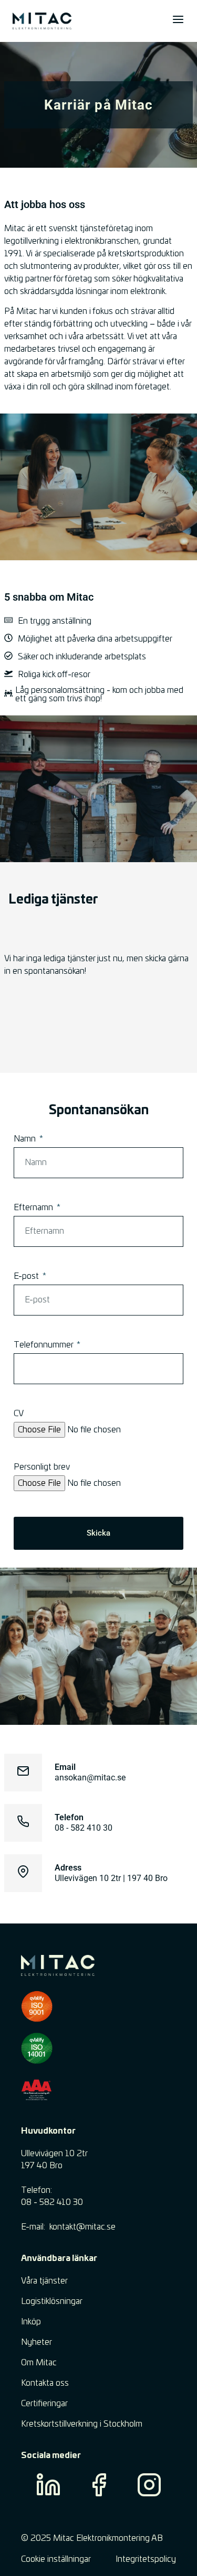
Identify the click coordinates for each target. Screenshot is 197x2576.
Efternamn (34, 1208)
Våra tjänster (44, 2281)
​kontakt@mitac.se (82, 2227)
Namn (26, 1139)
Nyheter (37, 2342)
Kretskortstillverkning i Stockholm (82, 2424)
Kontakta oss (45, 2383)
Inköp (31, 2322)
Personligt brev (42, 1467)
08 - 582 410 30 (84, 1828)
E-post (27, 1276)
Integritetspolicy (146, 2559)
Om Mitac (39, 2363)
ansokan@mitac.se (90, 1778)
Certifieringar (44, 2404)
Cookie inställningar (56, 2559)
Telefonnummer (44, 1345)
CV (19, 1414)
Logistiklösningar (52, 2301)
